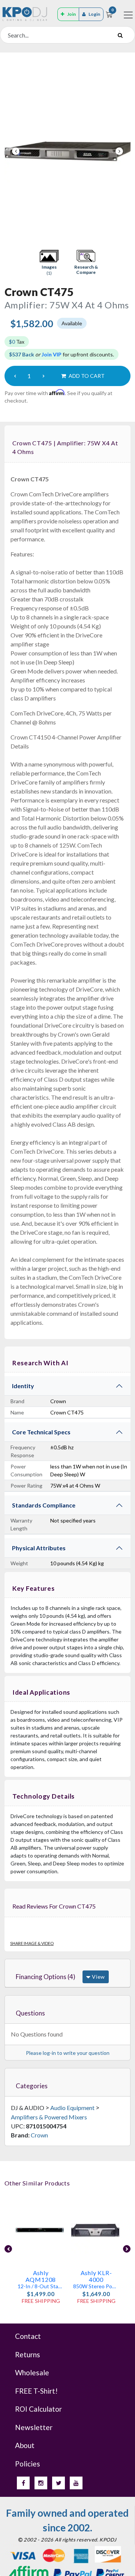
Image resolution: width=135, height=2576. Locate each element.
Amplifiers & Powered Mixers (49, 2117)
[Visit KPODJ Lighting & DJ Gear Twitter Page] (58, 2483)
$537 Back (22, 354)
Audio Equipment (72, 2108)
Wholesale (32, 2372)
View (98, 1977)
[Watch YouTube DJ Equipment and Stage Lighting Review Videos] (76, 2483)
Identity (23, 1386)
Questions (30, 2013)
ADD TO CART (86, 376)
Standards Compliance (44, 1505)
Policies (28, 2464)
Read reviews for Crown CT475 (54, 1906)
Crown (39, 2135)
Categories (32, 2086)
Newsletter (34, 2427)
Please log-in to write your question (68, 2053)
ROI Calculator (38, 2409)
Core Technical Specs (41, 1432)
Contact (28, 2336)
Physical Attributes (39, 1548)
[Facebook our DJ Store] (23, 2483)
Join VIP (52, 354)
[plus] (43, 376)
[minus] (15, 376)
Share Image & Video (32, 1943)
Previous (16, 151)
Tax (17, 342)
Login (94, 14)
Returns (28, 2354)
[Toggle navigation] (128, 15)
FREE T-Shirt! (36, 2391)
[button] (49, 262)
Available (72, 323)
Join (71, 14)
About (25, 2445)
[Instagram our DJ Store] (41, 2483)
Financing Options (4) (46, 1977)
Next (119, 151)
